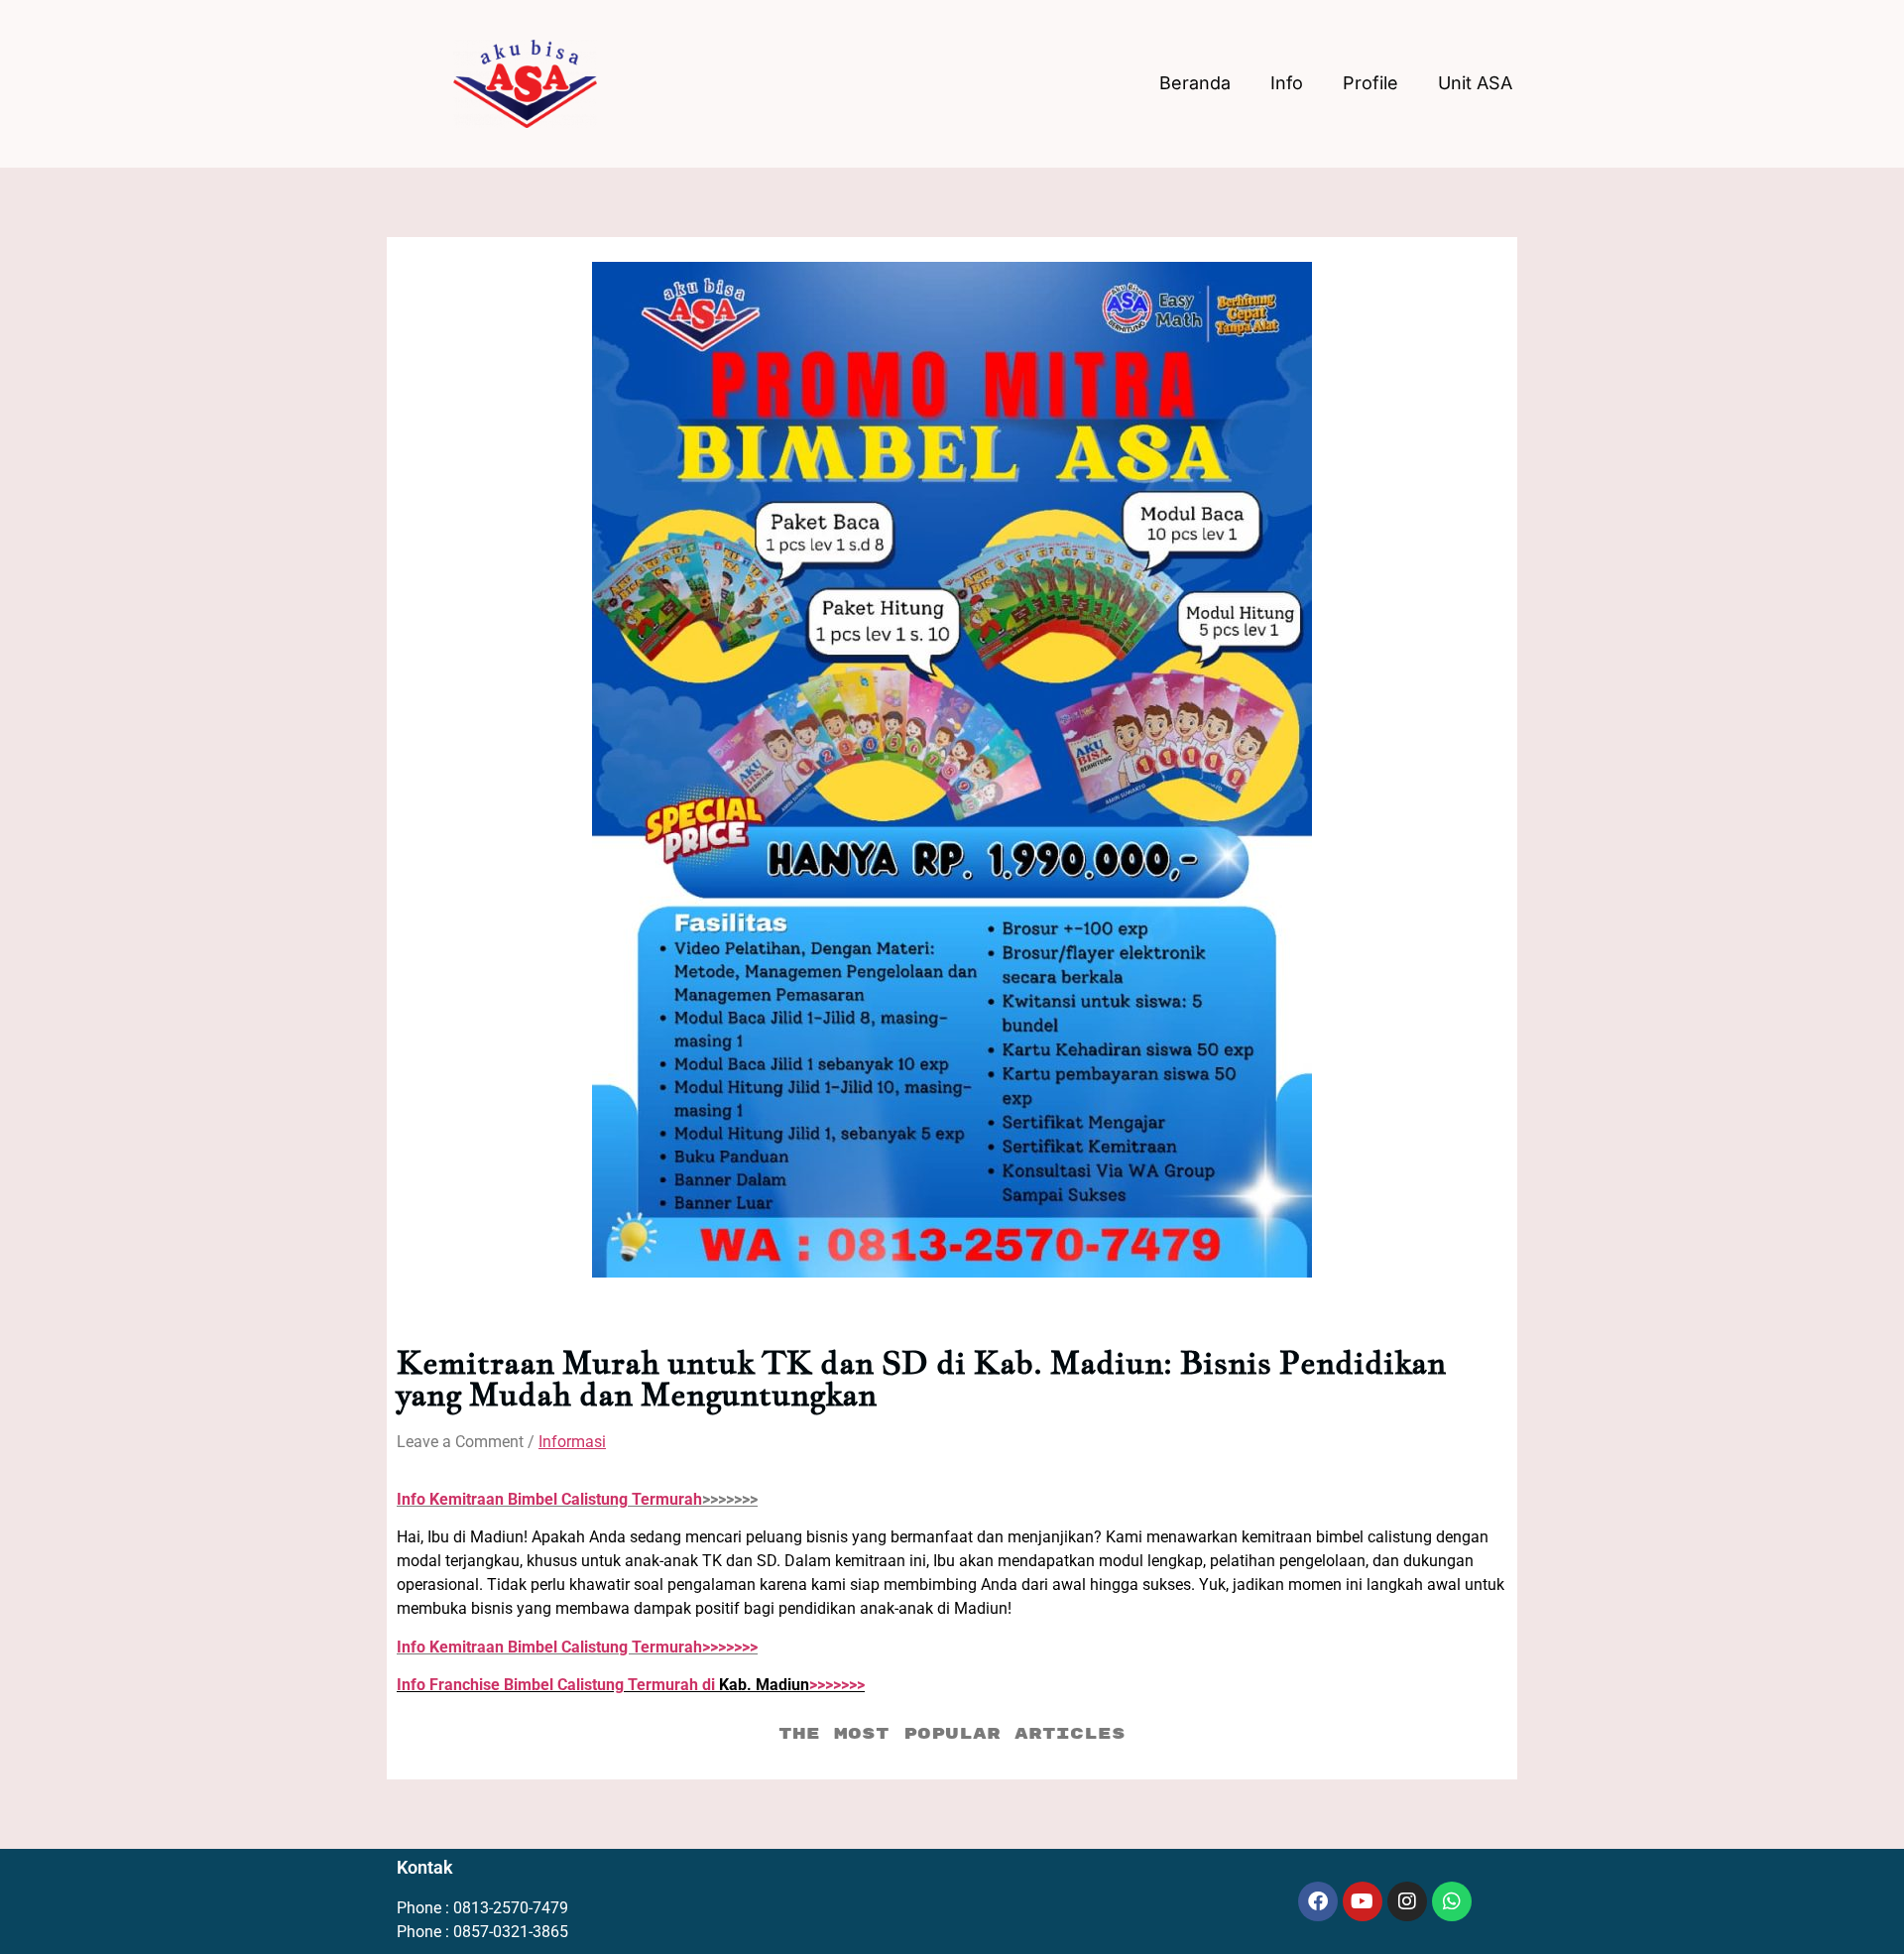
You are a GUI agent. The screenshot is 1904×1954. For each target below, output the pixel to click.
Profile (1370, 83)
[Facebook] (1318, 1901)
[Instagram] (1407, 1901)
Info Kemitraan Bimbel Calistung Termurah (549, 1499)
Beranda (1195, 83)
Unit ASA (1475, 83)
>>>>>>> (577, 1647)
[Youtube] (1363, 1901)
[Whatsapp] (1452, 1901)
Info (1287, 83)
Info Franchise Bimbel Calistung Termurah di (558, 1685)
